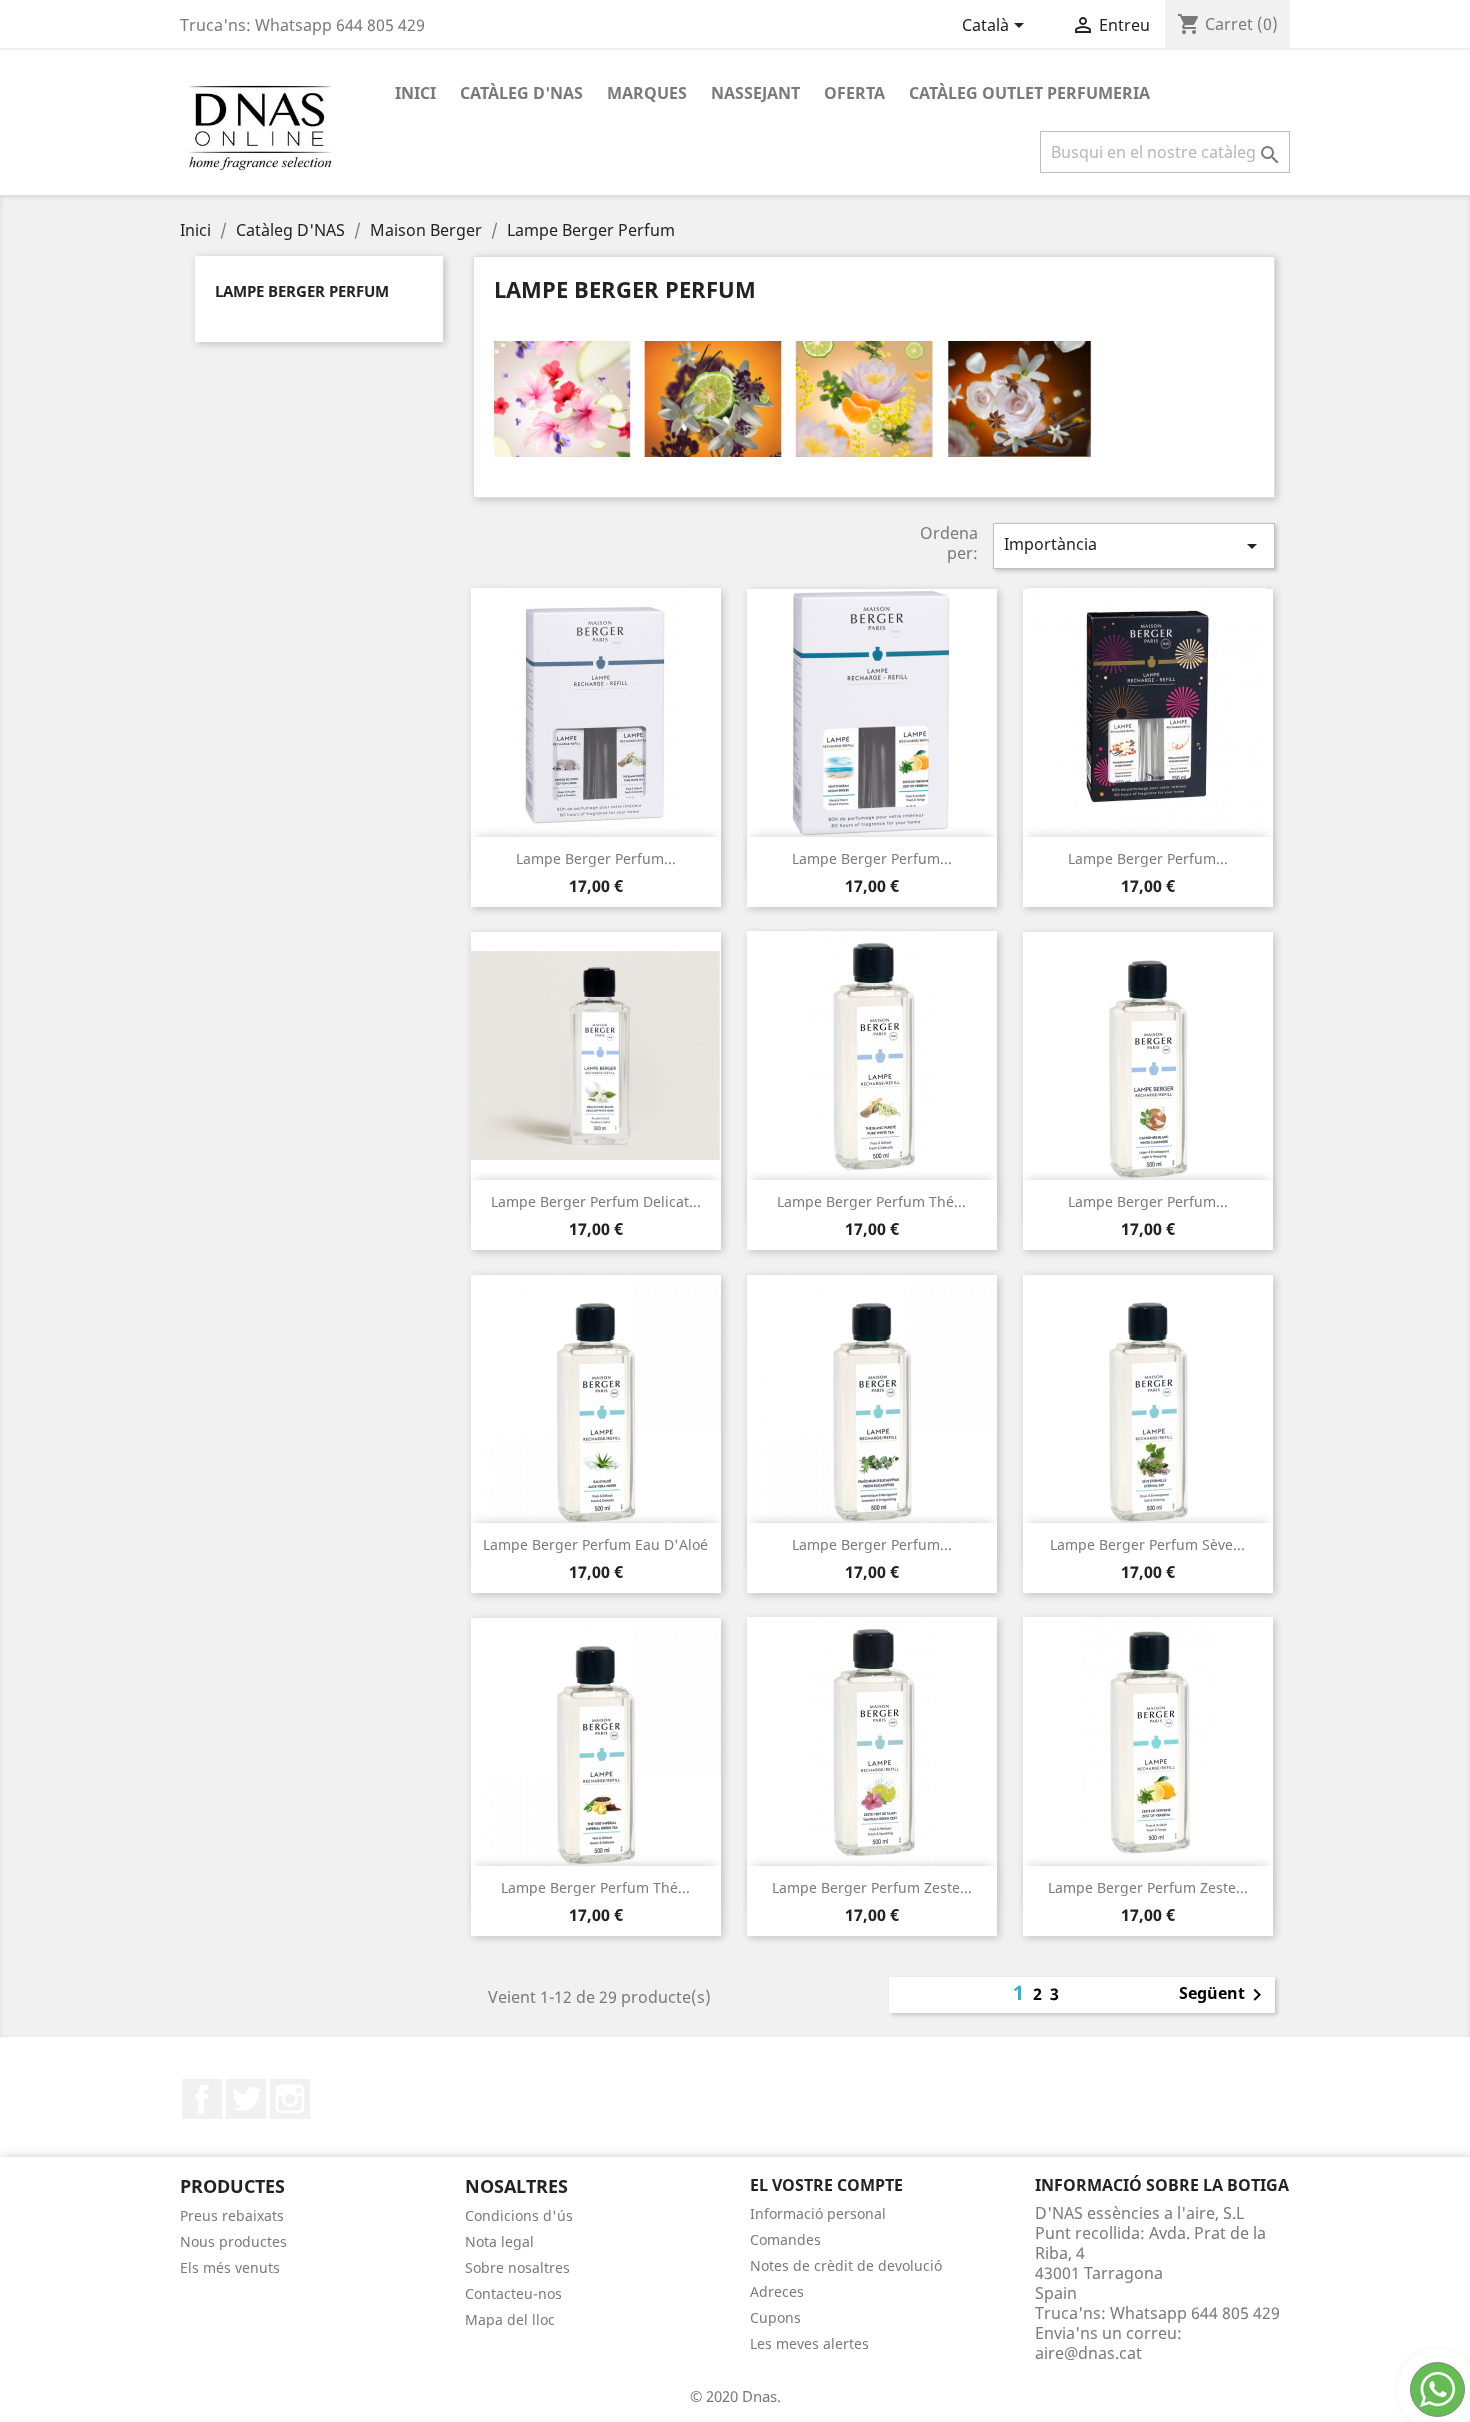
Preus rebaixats (232, 2215)
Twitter (246, 2099)
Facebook (202, 2099)
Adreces (777, 2291)
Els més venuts (230, 2267)
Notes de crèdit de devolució (846, 2265)
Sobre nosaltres (517, 2267)
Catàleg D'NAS (521, 93)
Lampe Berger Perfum (302, 291)
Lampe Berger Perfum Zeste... (872, 1887)
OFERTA (854, 93)
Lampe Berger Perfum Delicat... (596, 1201)
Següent (1224, 1995)
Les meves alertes (809, 2343)
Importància (1134, 545)
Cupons (775, 2317)
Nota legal (499, 2241)
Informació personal (818, 2213)
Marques (647, 93)
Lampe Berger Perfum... (596, 858)
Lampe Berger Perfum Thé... (871, 1201)
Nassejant (755, 93)
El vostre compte (826, 2185)
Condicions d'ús (519, 2215)
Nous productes (233, 2241)
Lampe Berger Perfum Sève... (1147, 1544)
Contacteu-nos (513, 2293)
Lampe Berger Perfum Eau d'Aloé (595, 1544)
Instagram (290, 2099)
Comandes (785, 2239)
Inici (415, 93)
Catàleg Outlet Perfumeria (1029, 93)
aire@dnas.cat (1088, 2353)
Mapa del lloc (510, 2319)
